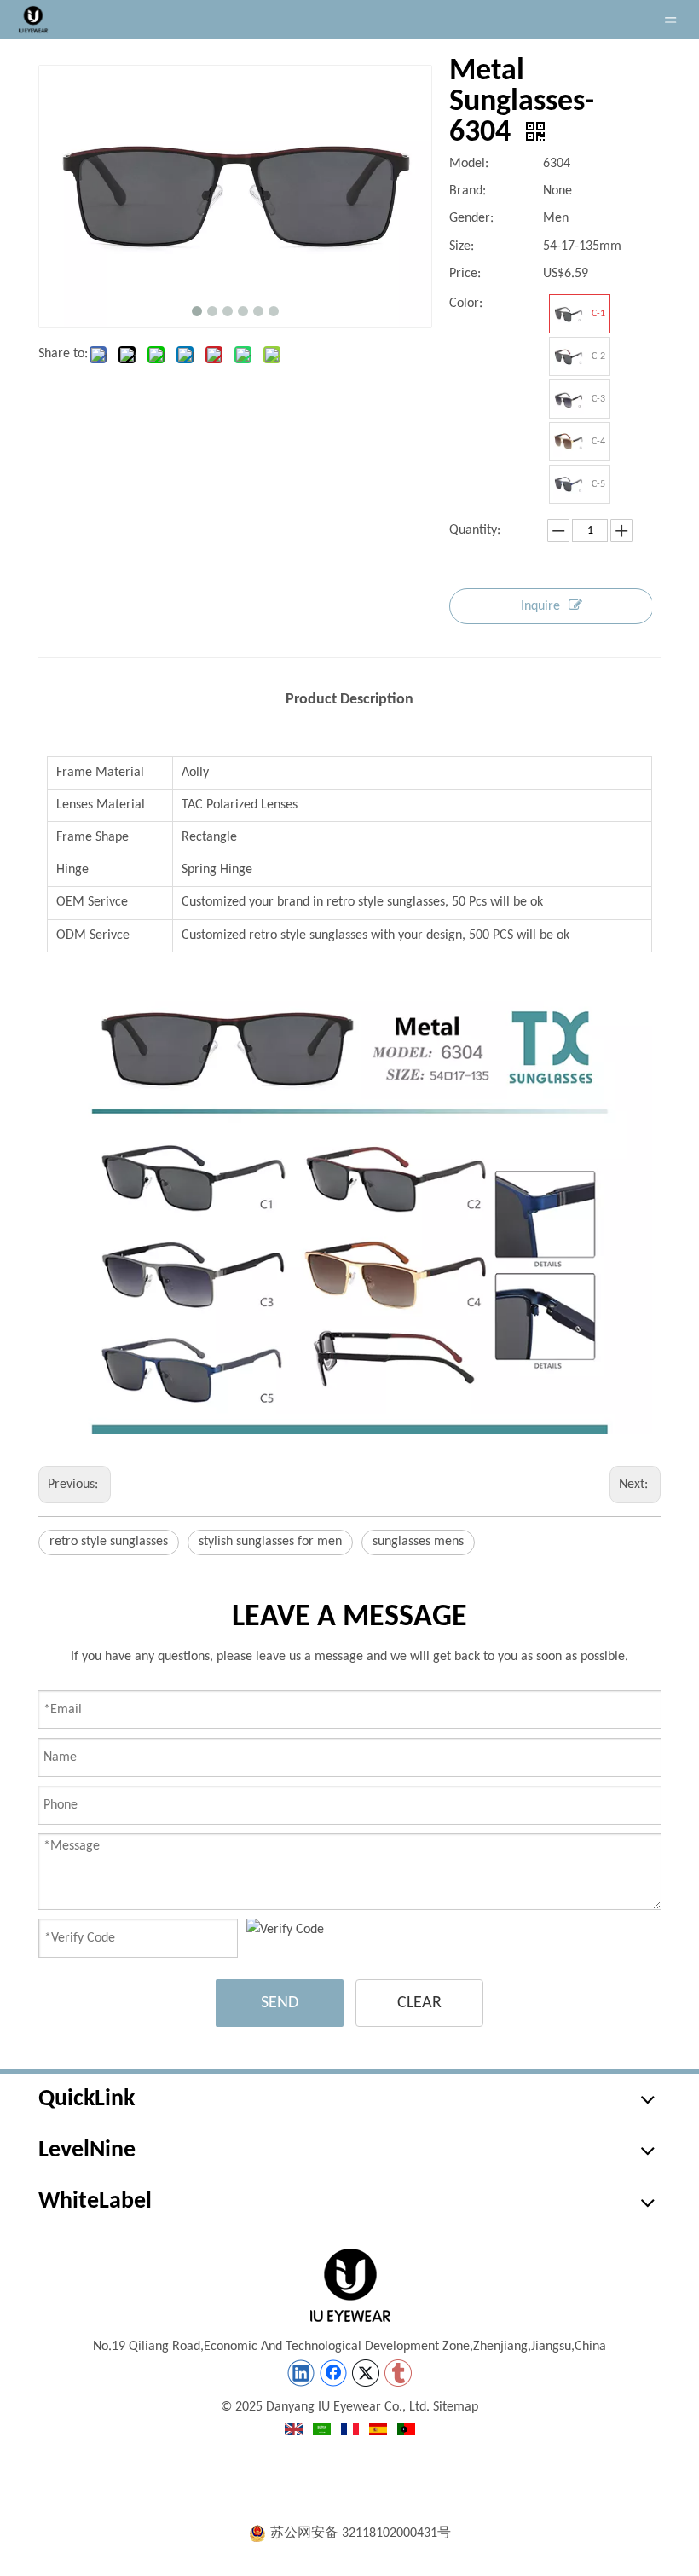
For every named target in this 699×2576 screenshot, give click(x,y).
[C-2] (569, 356)
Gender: (471, 218)
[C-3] (569, 399)
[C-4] (569, 442)
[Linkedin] (301, 2373)
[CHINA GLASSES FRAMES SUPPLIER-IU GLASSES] (349, 2285)
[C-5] (569, 484)
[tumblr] (398, 2373)
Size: (462, 246)
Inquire (540, 606)
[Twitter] (366, 2373)
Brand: (468, 191)
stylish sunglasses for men (270, 1542)
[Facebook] (333, 2373)
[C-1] (569, 314)
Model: (469, 164)
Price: (465, 274)
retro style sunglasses (109, 1542)
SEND (280, 2003)
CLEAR (419, 2003)
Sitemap (456, 2407)
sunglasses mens (418, 1542)
